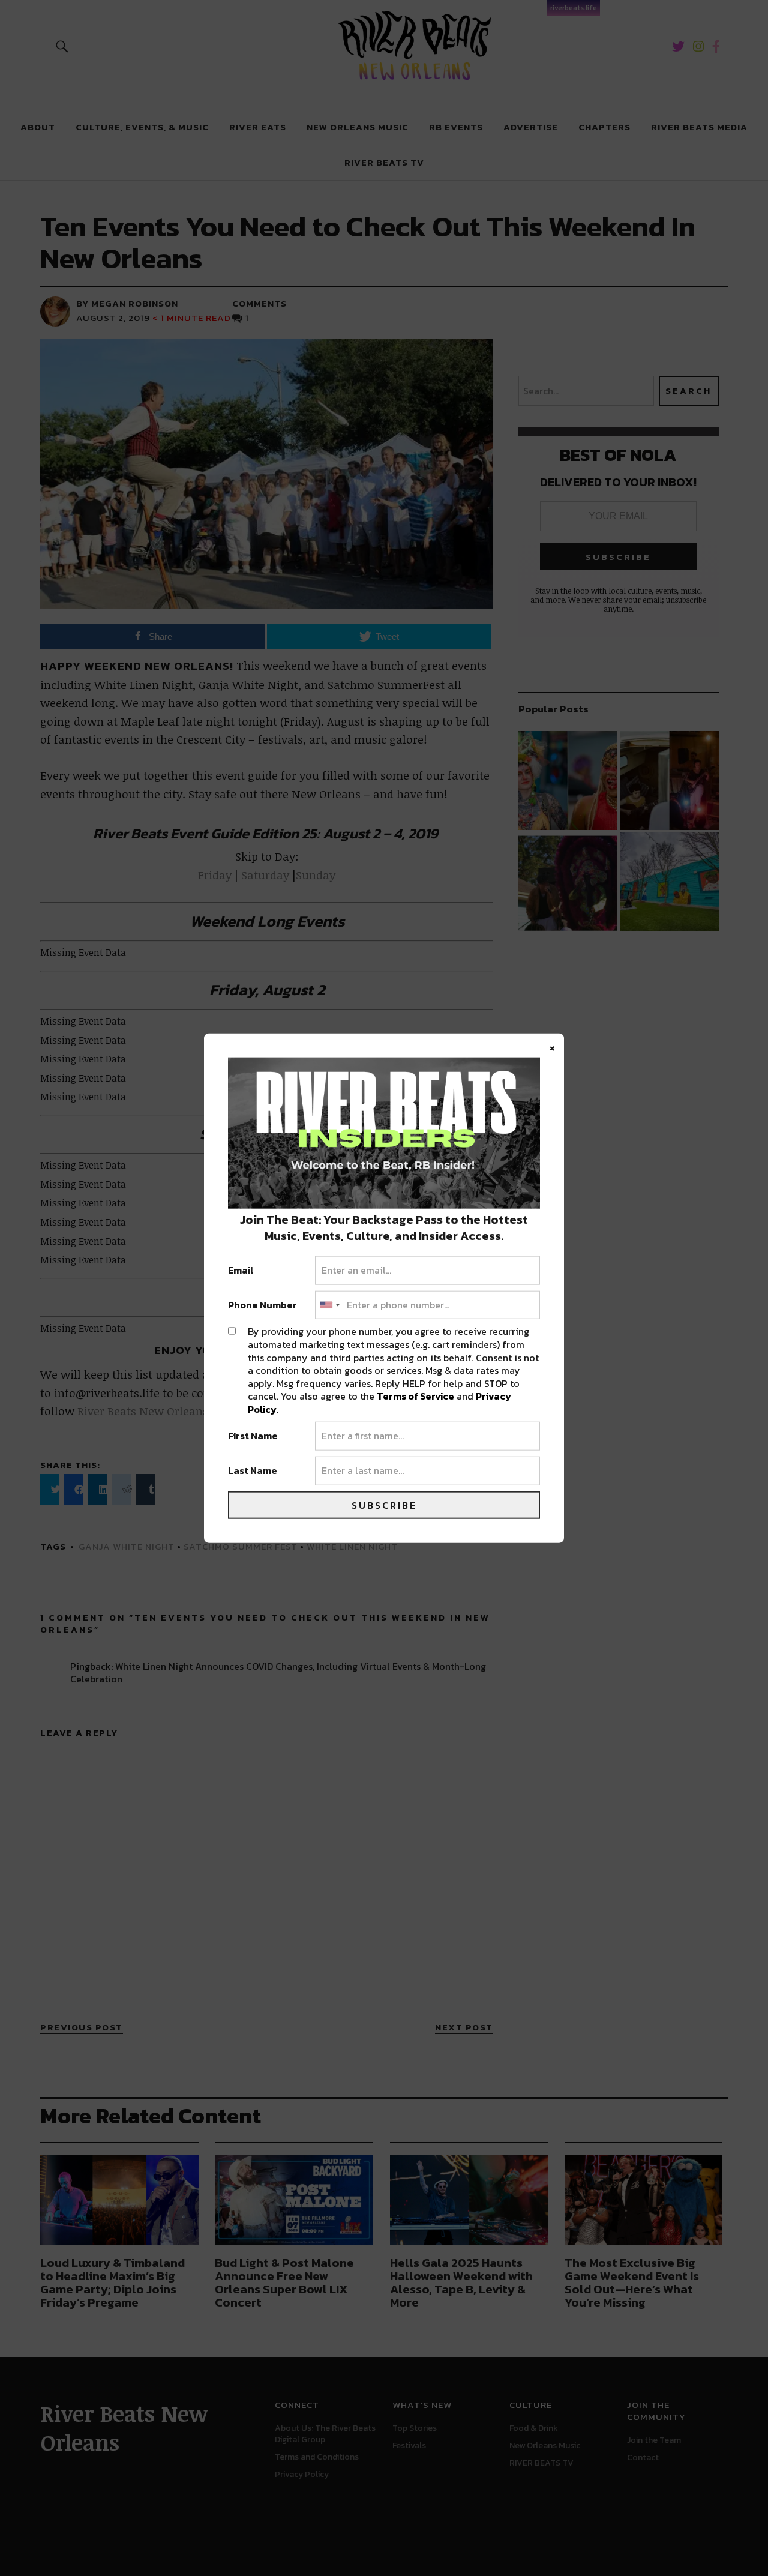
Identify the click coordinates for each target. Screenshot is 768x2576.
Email (241, 1271)
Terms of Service (415, 1396)
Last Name (253, 1471)
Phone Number (262, 1305)
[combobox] (329, 1305)
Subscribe (384, 1505)
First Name (253, 1436)
